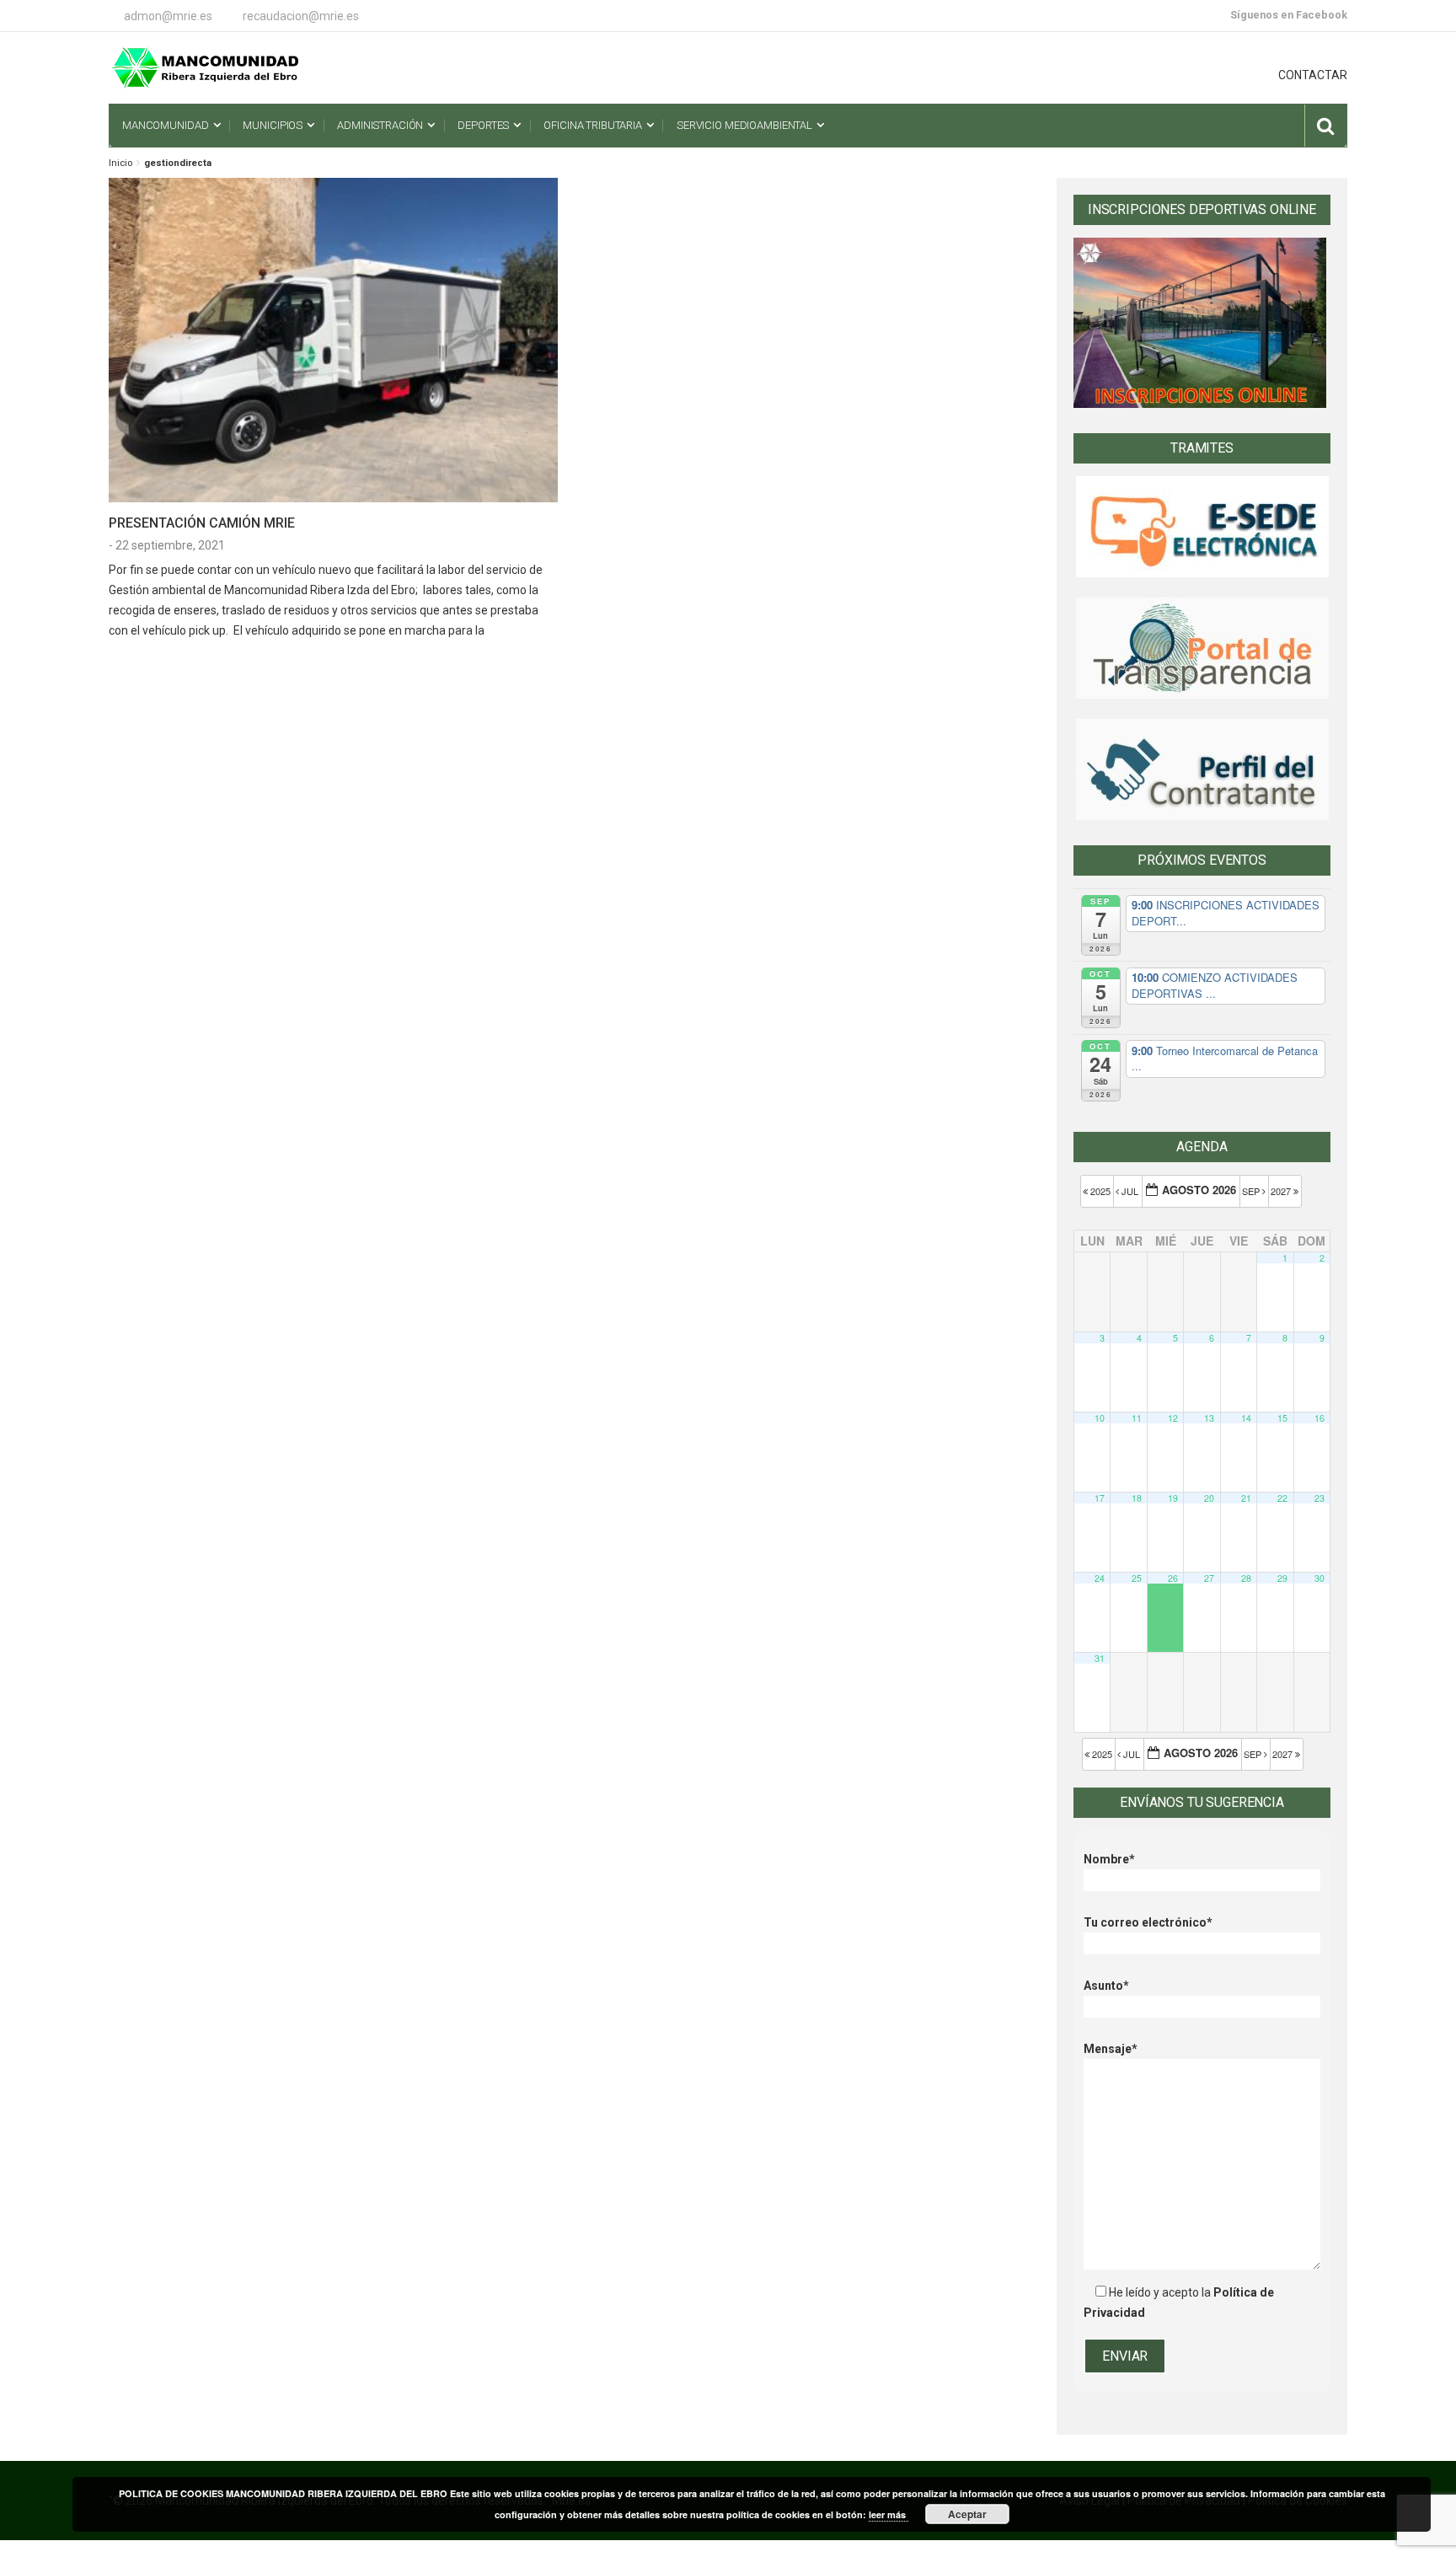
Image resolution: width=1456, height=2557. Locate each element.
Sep (1252, 1191)
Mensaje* (1111, 2049)
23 (1319, 1498)
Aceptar (967, 2514)
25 (1137, 1578)
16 (1319, 1418)
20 (1209, 1498)
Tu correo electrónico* (1148, 1922)
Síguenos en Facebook (1289, 15)
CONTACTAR (1313, 75)
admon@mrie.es (168, 16)
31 (1100, 1658)
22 (1282, 1498)
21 (1246, 1498)
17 (1100, 1498)
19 (1173, 1498)
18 (1137, 1498)
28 (1246, 1578)
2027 (1282, 1191)
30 (1319, 1578)
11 (1137, 1418)
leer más (889, 2514)
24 (1100, 1578)
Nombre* (1109, 1859)
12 (1173, 1418)
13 (1209, 1418)
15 (1282, 1418)
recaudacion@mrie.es (301, 16)
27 (1209, 1578)
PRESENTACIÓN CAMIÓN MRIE (202, 523)
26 (1173, 1578)
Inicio (120, 163)
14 (1246, 1418)
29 (1282, 1578)
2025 (1100, 1191)
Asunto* (1106, 1986)
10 (1100, 1418)
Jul (1130, 1191)
